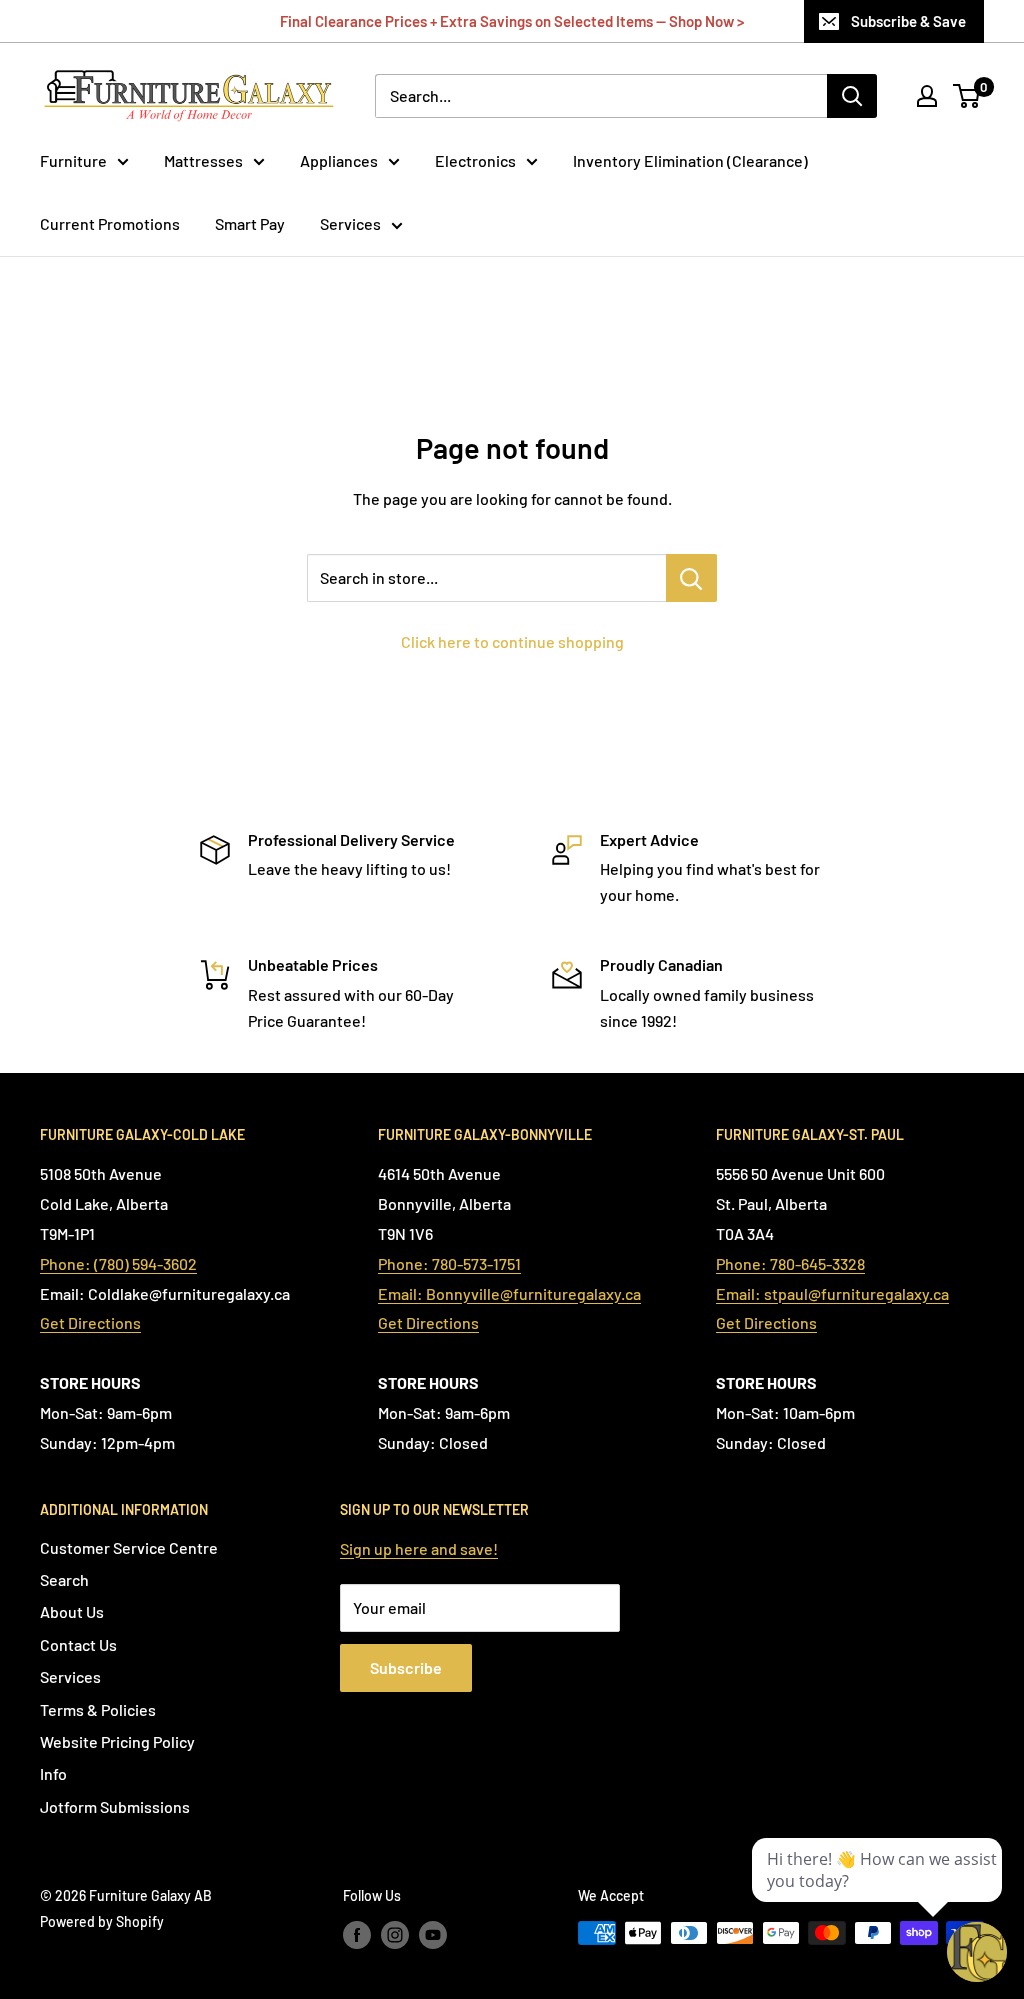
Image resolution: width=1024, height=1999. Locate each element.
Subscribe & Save (908, 21)
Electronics (475, 160)
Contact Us (78, 1644)
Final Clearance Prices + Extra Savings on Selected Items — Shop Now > (512, 21)
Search (64, 1579)
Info (53, 1773)
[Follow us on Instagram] (395, 1935)
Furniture (73, 160)
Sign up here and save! (419, 1548)
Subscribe (406, 1667)
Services (350, 223)
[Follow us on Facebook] (357, 1935)
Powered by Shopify (102, 1921)
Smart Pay (250, 223)
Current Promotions (110, 223)
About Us (72, 1611)
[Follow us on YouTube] (433, 1935)
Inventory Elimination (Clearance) (690, 160)
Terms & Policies (98, 1709)
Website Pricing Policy (117, 1741)
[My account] (927, 96)
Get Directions (90, 1322)
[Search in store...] (691, 578)
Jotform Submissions (115, 1806)
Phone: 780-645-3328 (790, 1263)
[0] (967, 96)
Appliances (339, 160)
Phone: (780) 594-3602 (118, 1263)
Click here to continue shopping (512, 641)
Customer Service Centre (129, 1547)
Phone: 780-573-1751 (449, 1263)
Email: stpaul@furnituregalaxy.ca (832, 1293)
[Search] (852, 96)
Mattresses (203, 160)
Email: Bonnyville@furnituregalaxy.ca (509, 1293)
